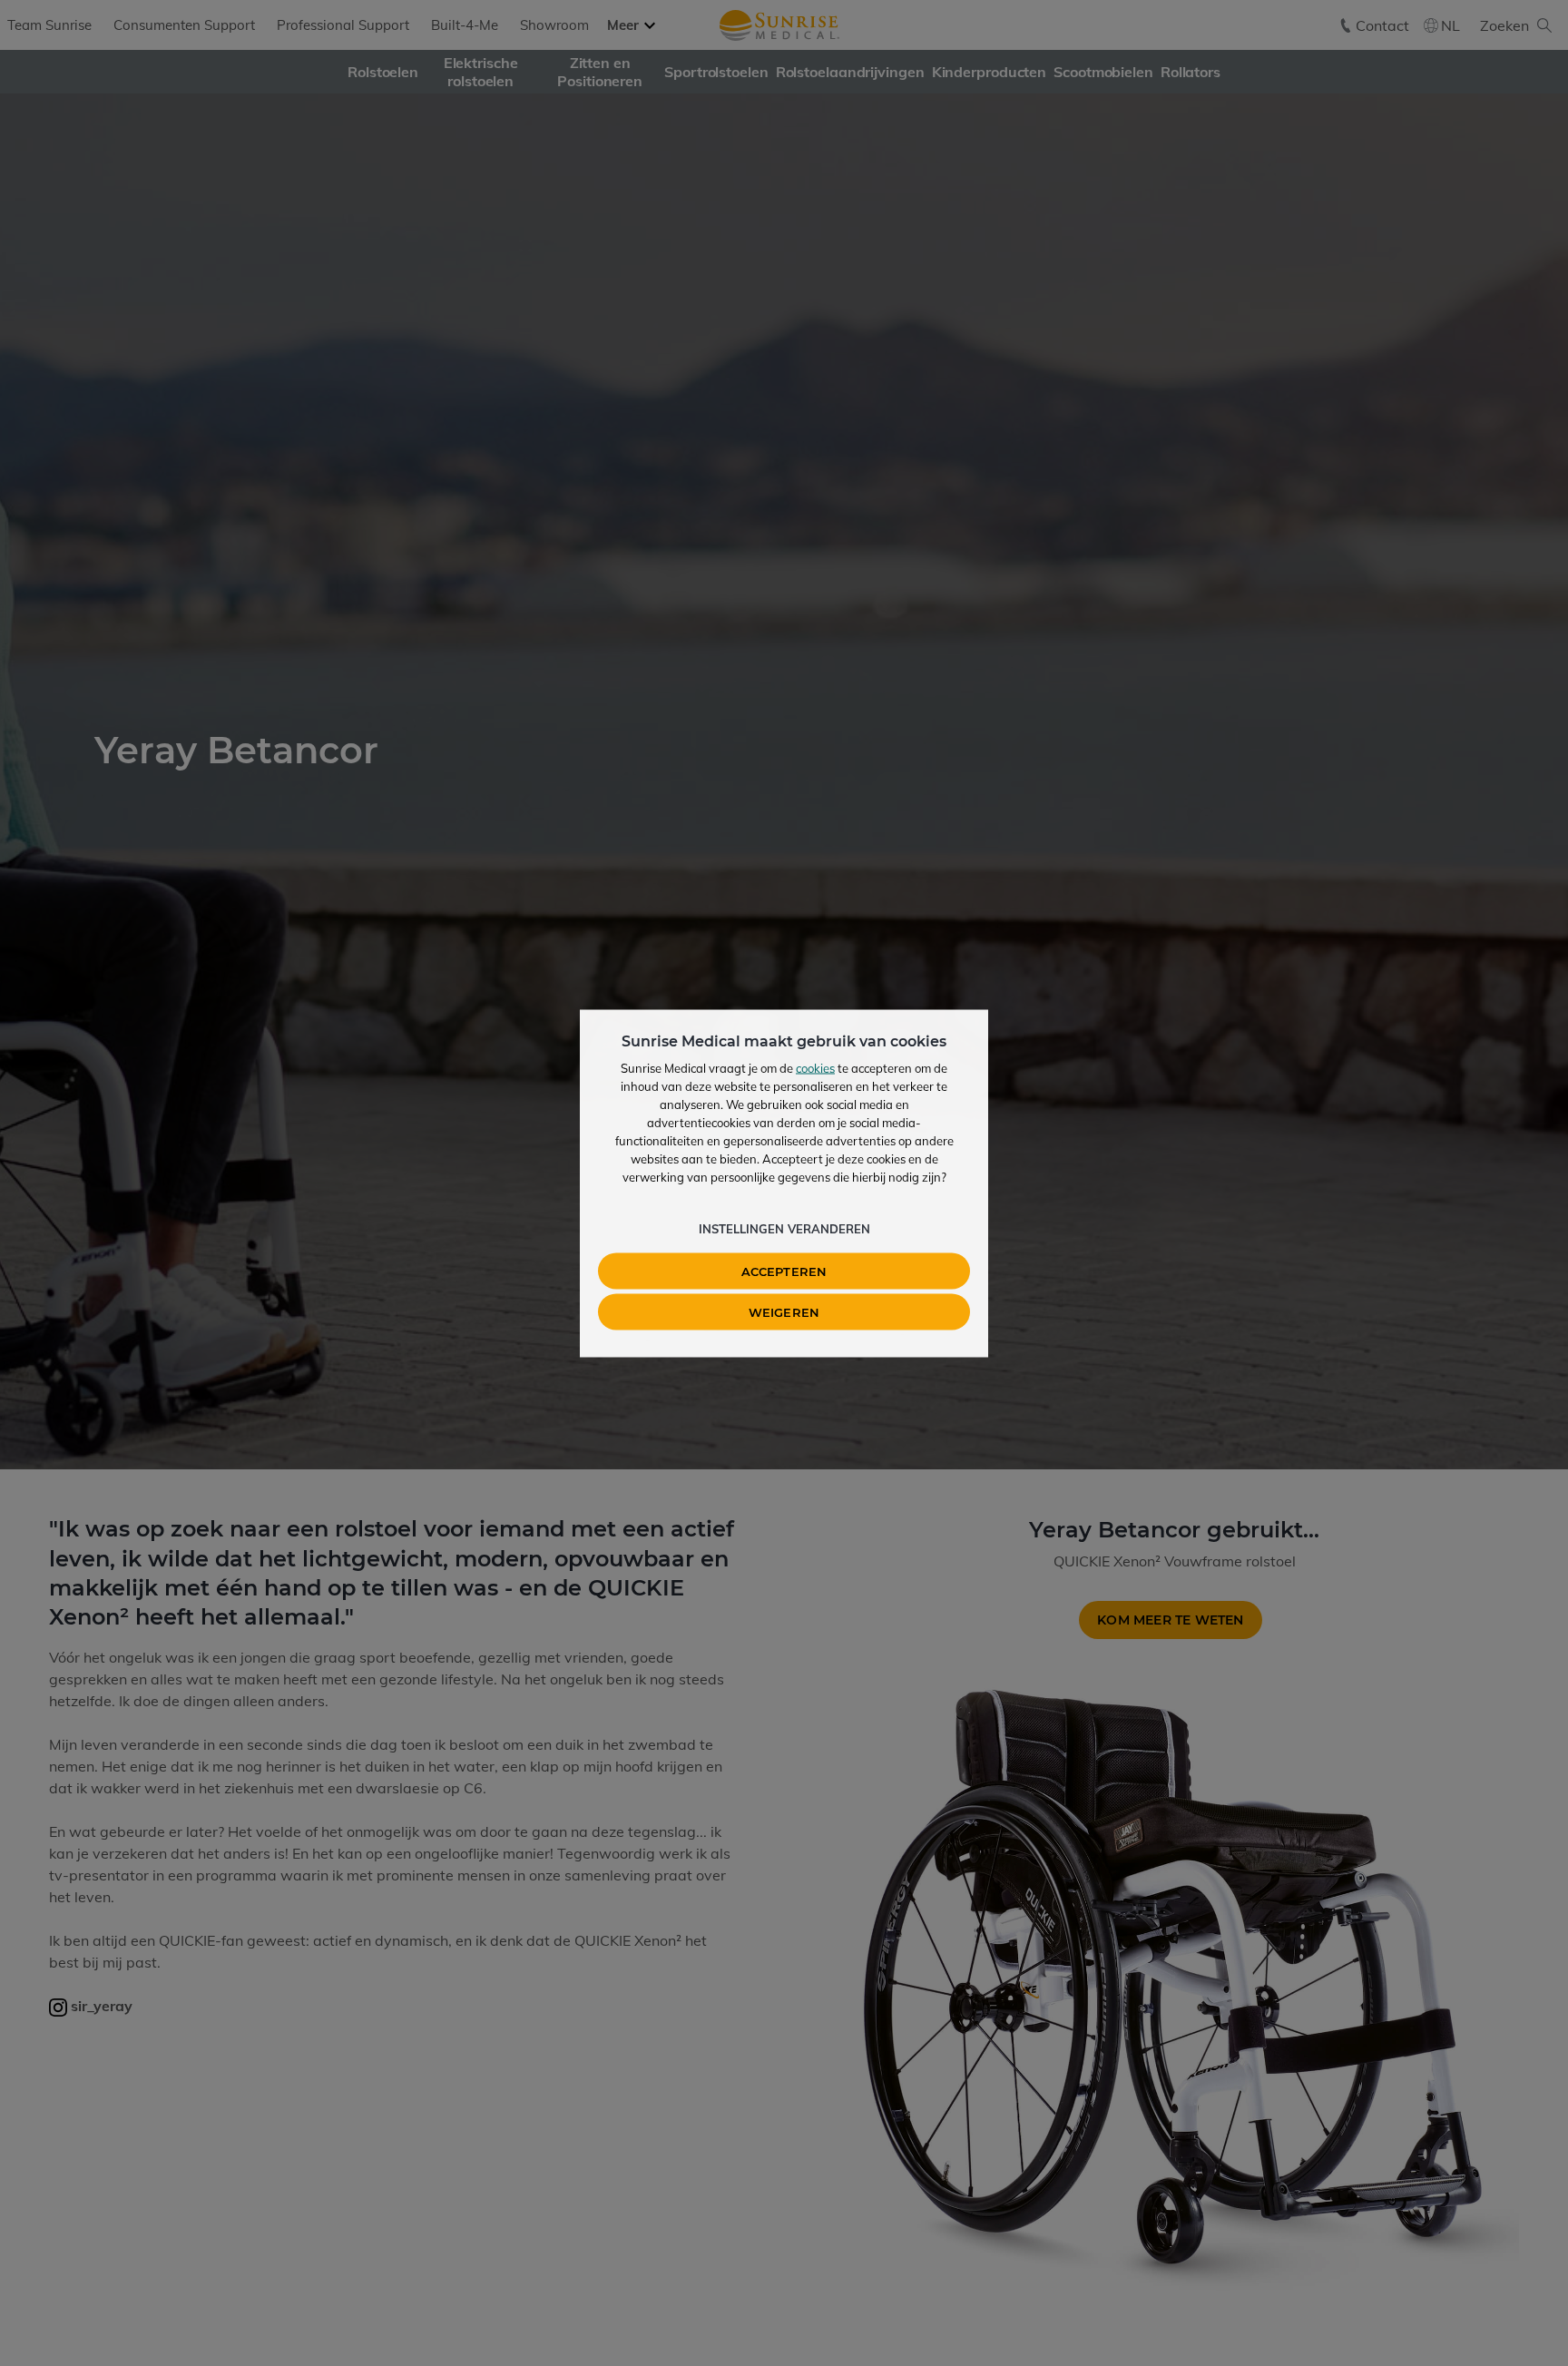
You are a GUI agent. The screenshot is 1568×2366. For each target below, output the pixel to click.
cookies (815, 1067)
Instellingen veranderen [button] (784, 1228)
